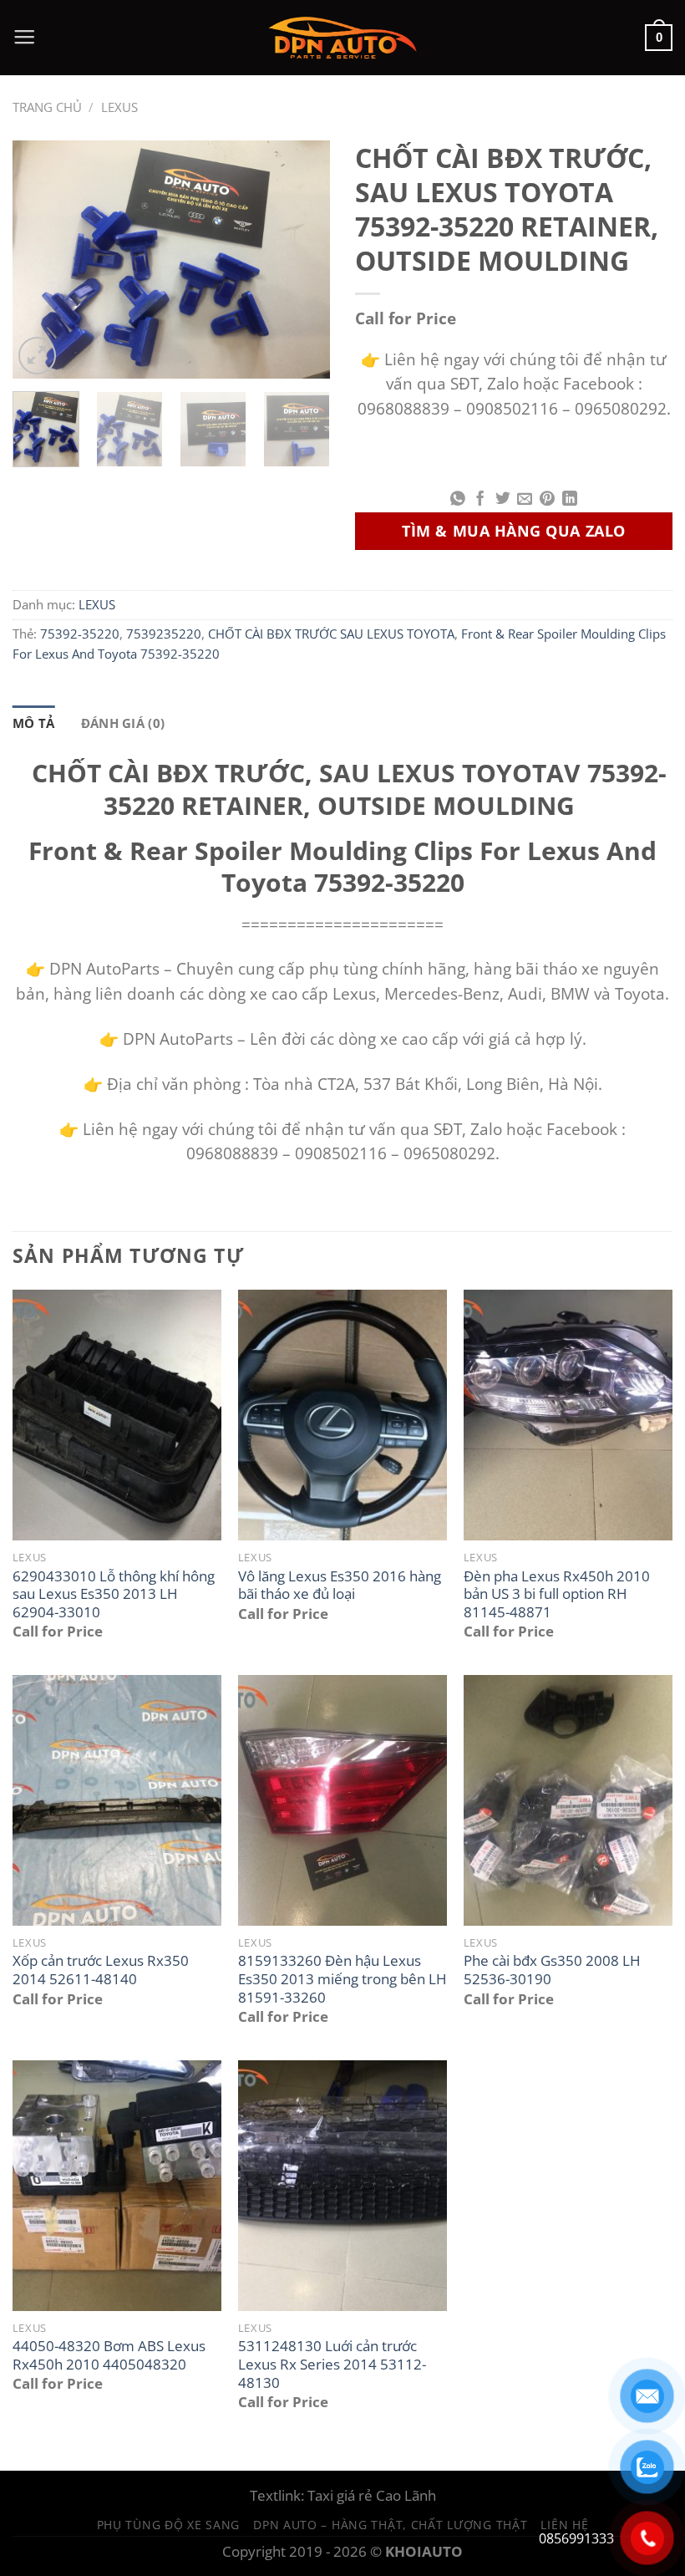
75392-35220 (80, 634)
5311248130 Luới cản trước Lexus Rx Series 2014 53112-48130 (332, 2364)
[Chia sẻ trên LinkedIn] (570, 500)
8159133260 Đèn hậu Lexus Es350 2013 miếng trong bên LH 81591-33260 (342, 1979)
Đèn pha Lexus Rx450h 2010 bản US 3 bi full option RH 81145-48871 (557, 1594)
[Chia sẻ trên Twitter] (503, 500)
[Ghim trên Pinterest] (547, 500)
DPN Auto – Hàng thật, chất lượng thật (390, 2525)
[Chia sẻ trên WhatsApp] (458, 500)
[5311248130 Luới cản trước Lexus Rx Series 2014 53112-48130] (342, 2186)
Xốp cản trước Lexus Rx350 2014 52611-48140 (101, 1970)
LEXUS (119, 107)
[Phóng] (37, 356)
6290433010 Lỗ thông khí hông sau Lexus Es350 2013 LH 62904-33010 (114, 1594)
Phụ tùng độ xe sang (169, 2525)
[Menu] (24, 38)
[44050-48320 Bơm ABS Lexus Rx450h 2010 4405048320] (117, 2186)
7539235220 (164, 634)
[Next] (302, 260)
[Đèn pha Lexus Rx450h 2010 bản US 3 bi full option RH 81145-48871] (568, 1415)
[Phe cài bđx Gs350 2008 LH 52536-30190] (568, 1800)
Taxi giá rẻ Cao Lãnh (372, 2495)
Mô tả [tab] (34, 723)
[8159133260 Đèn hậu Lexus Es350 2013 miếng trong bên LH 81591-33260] (342, 1800)
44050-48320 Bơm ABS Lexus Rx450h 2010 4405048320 (109, 2355)
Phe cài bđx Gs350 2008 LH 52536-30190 (552, 1970)
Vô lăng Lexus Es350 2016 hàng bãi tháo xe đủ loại (340, 1585)
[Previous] (40, 260)
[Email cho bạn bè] (525, 500)
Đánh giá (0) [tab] (123, 723)
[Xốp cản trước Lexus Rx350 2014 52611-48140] (117, 1800)
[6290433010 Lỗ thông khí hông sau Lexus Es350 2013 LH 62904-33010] (117, 1415)
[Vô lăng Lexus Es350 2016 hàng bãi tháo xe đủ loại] (342, 1415)
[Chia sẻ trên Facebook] (480, 500)
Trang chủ (47, 107)
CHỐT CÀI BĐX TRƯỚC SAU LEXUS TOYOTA (331, 634)
